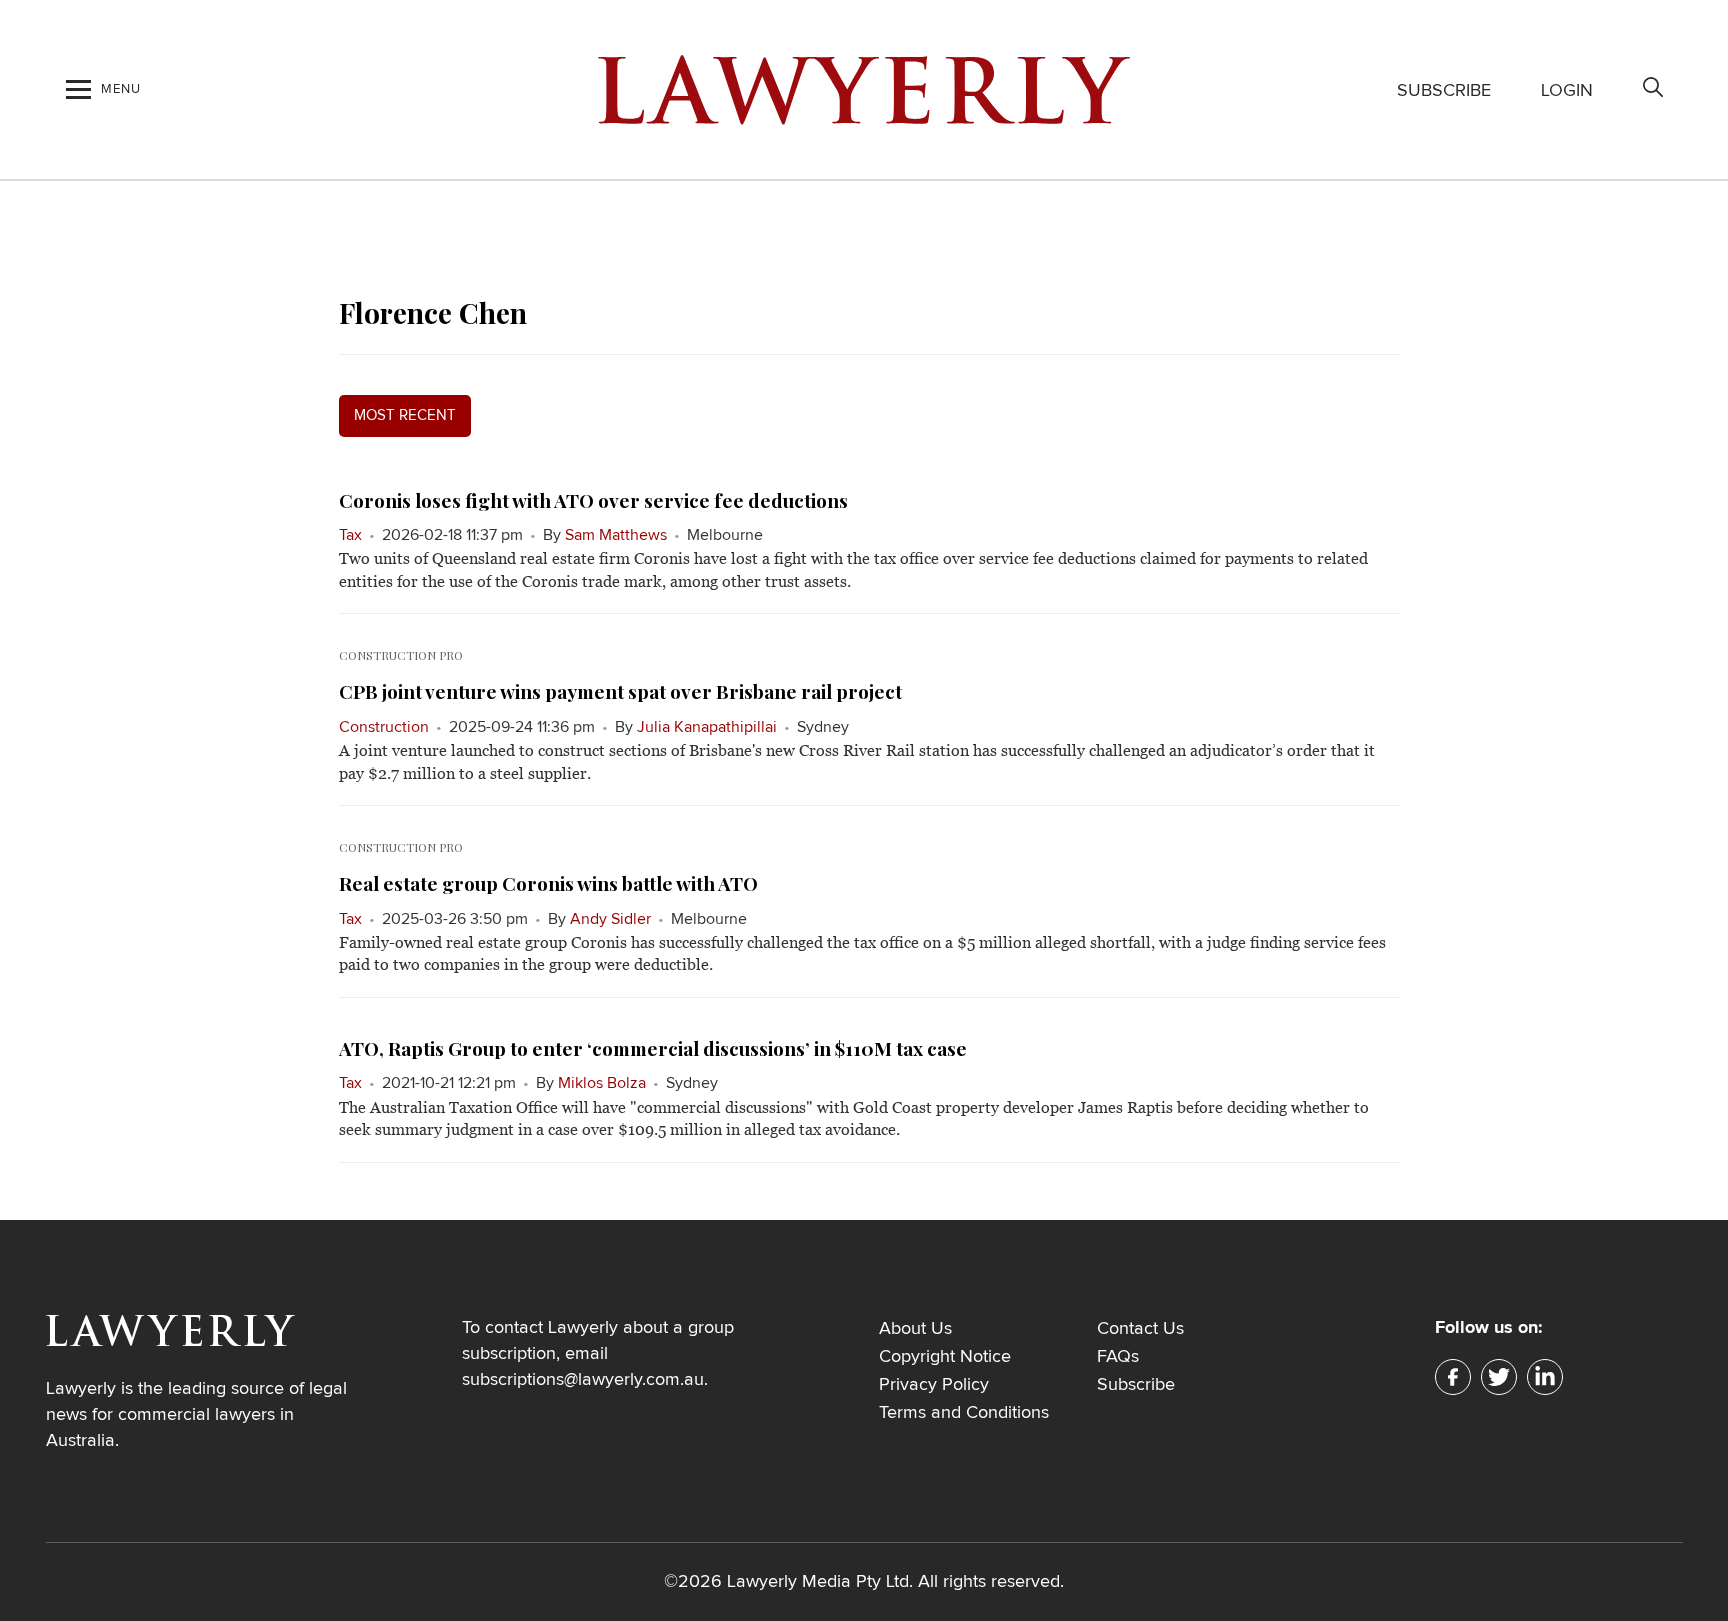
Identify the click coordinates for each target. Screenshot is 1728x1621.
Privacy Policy (934, 1385)
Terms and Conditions (964, 1413)
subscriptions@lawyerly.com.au (583, 1380)
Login (1567, 91)
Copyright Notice (945, 1357)
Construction (384, 727)
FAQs (1118, 1357)
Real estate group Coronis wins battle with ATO (548, 883)
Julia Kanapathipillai (707, 727)
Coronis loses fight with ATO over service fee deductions (593, 500)
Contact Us (1140, 1329)
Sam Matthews (616, 535)
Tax (350, 535)
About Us (915, 1329)
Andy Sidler (610, 919)
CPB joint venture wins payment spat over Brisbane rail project (620, 691)
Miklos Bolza (602, 1083)
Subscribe (1444, 91)
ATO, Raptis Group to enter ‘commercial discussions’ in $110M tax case (653, 1048)
